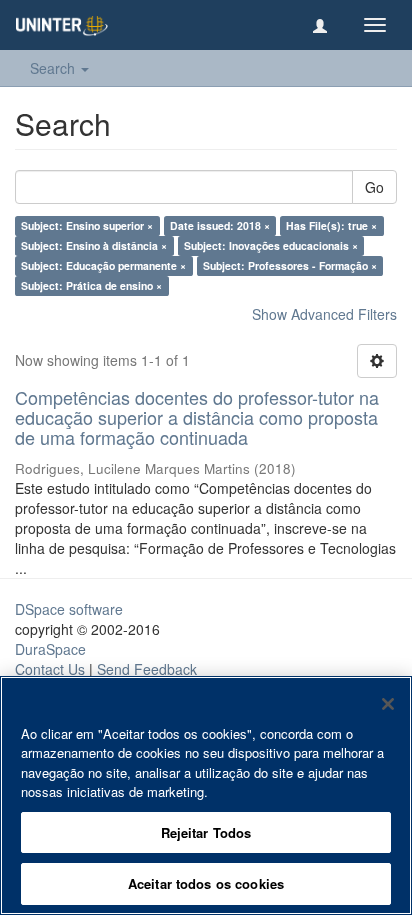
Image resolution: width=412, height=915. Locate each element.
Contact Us (50, 669)
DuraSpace (50, 649)
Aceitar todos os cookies (206, 883)
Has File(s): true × (331, 225)
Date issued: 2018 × (220, 225)
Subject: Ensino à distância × (94, 245)
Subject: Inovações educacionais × (271, 245)
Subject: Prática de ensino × (91, 285)
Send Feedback (147, 669)
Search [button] (54, 68)
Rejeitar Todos (206, 832)
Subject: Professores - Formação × (290, 265)
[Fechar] (388, 704)
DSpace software (69, 609)
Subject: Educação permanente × (103, 265)
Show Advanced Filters (324, 314)
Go (374, 187)
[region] (206, 795)
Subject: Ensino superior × (87, 225)
